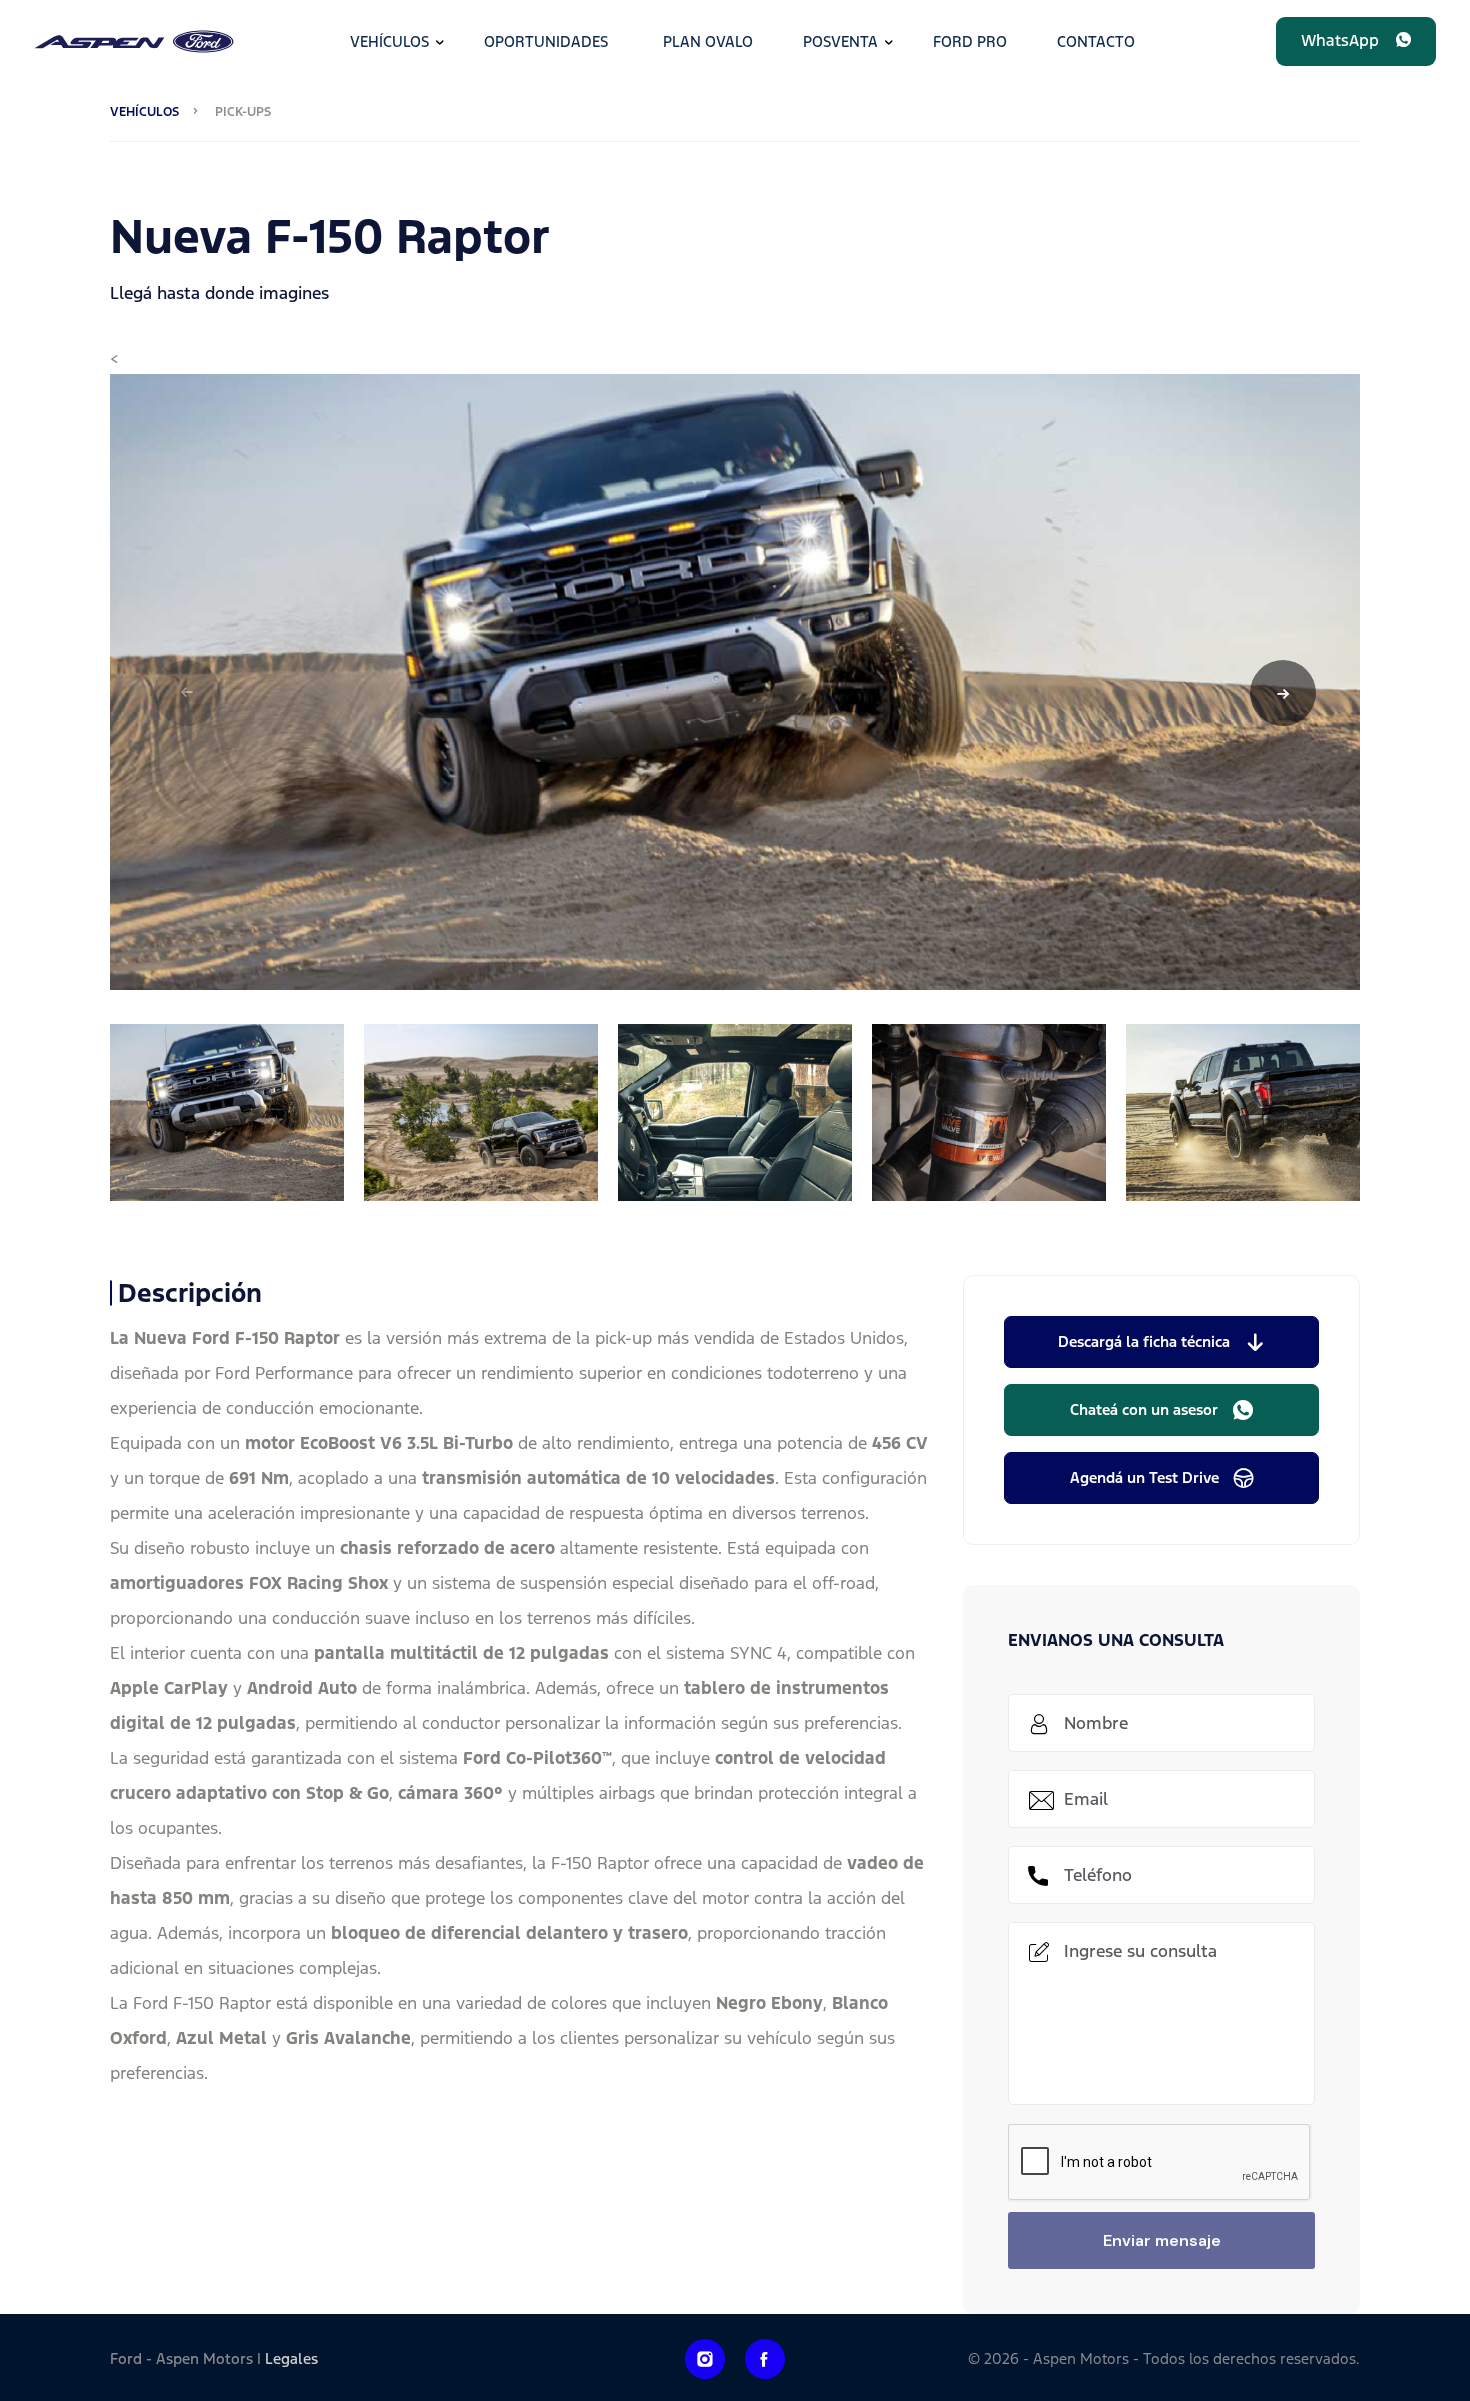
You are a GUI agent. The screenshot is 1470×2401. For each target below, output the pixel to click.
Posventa (840, 41)
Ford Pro (970, 41)
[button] (1356, 41)
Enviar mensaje (1162, 2240)
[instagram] (705, 2359)
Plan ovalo (708, 41)
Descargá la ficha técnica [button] (1144, 1341)
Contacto (1096, 41)
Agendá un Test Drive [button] (1144, 1477)
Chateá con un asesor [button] (1144, 1409)
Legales (291, 2358)
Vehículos (389, 41)
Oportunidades (546, 41)
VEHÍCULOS (144, 112)
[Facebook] (765, 2359)
